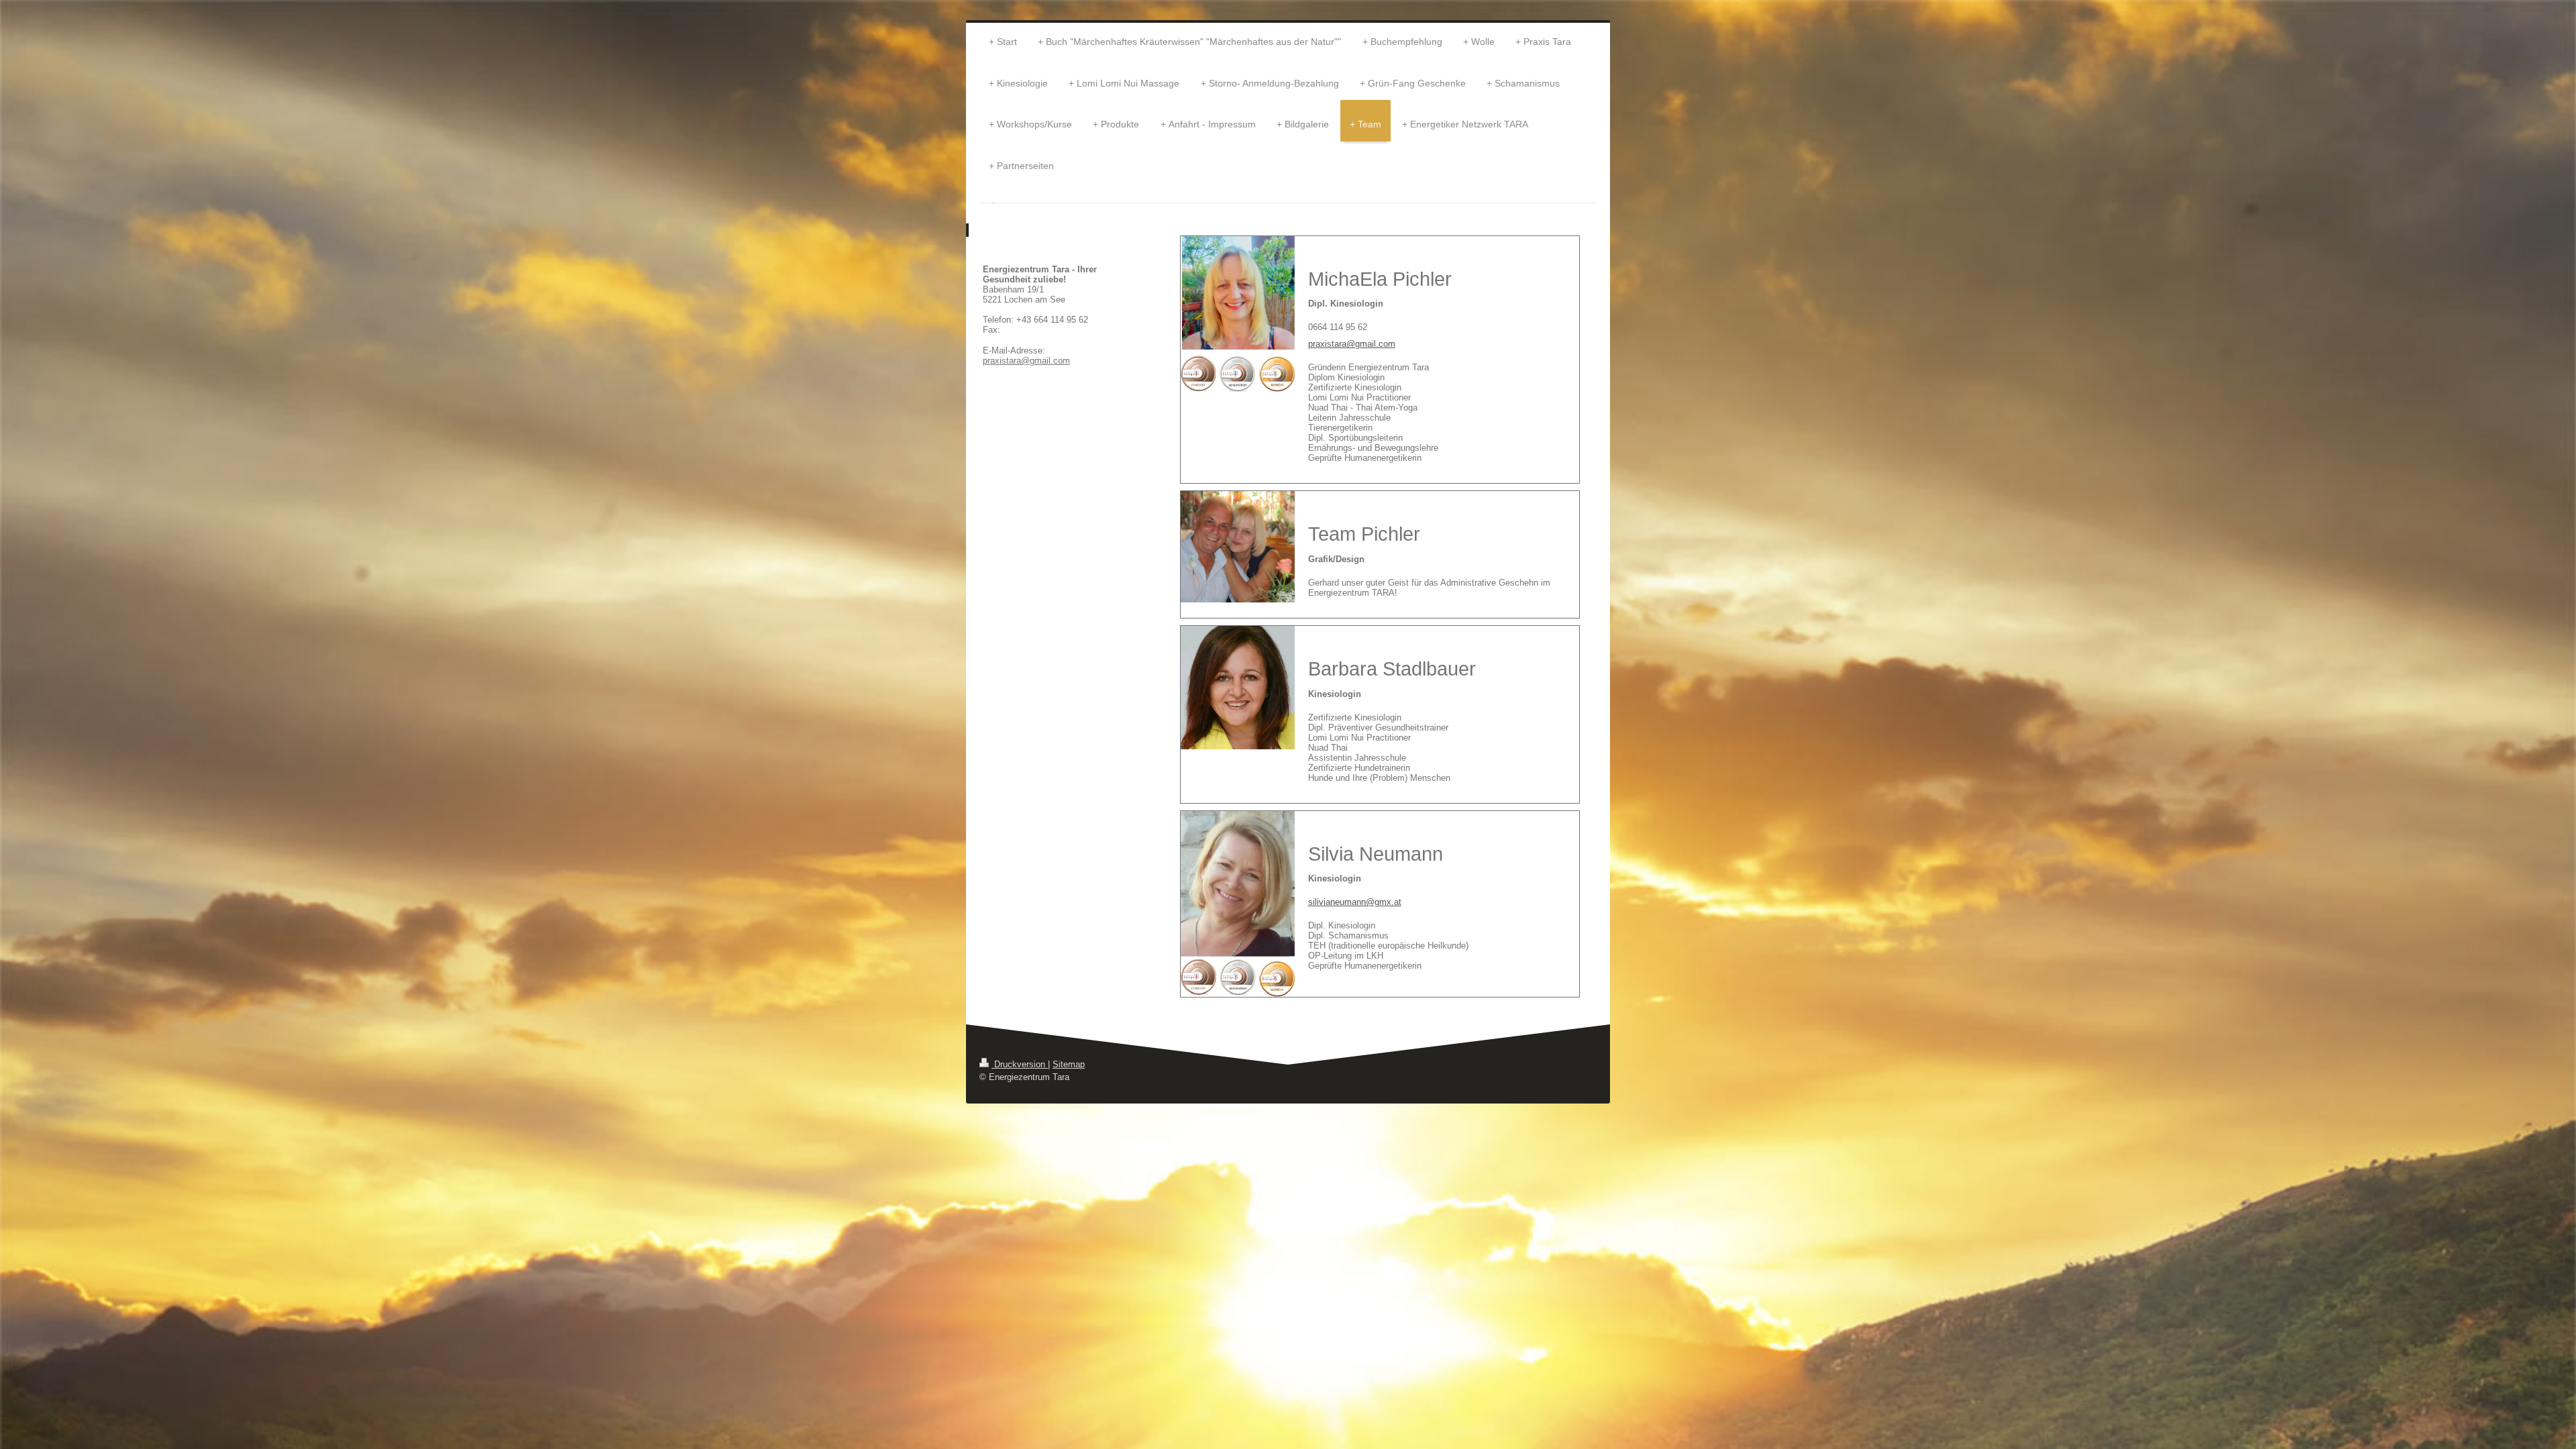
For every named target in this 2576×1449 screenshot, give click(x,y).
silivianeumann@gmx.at (1355, 902)
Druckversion (1020, 1064)
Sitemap (1069, 1064)
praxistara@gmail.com (1352, 344)
